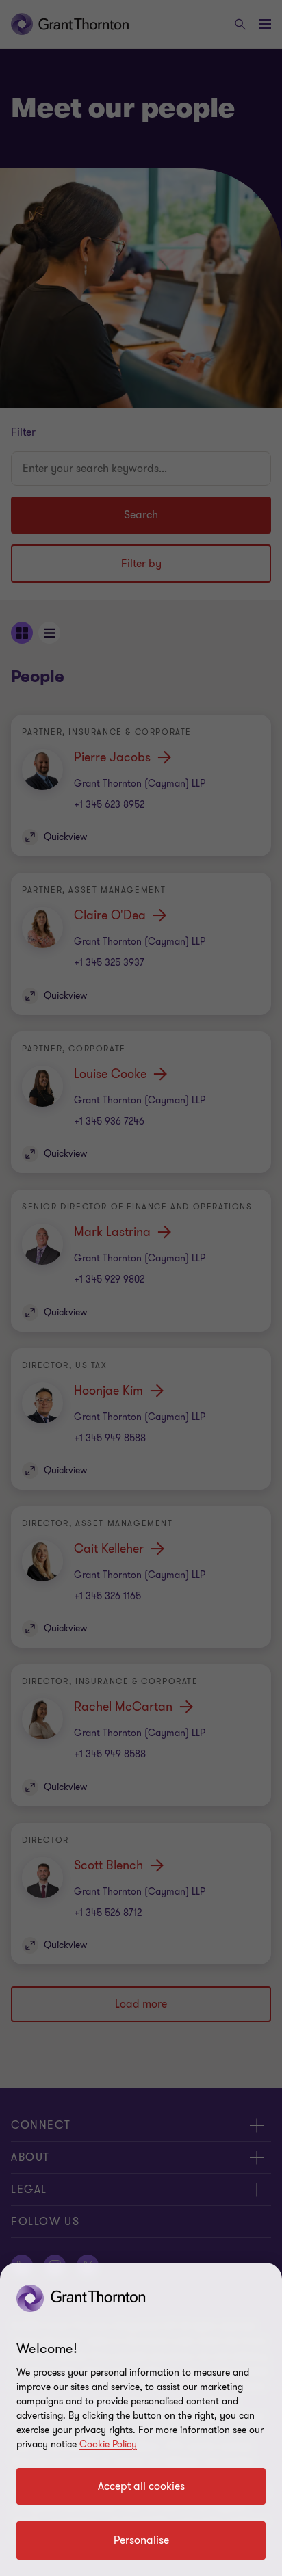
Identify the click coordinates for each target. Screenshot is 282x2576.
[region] (141, 2419)
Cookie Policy (108, 2444)
